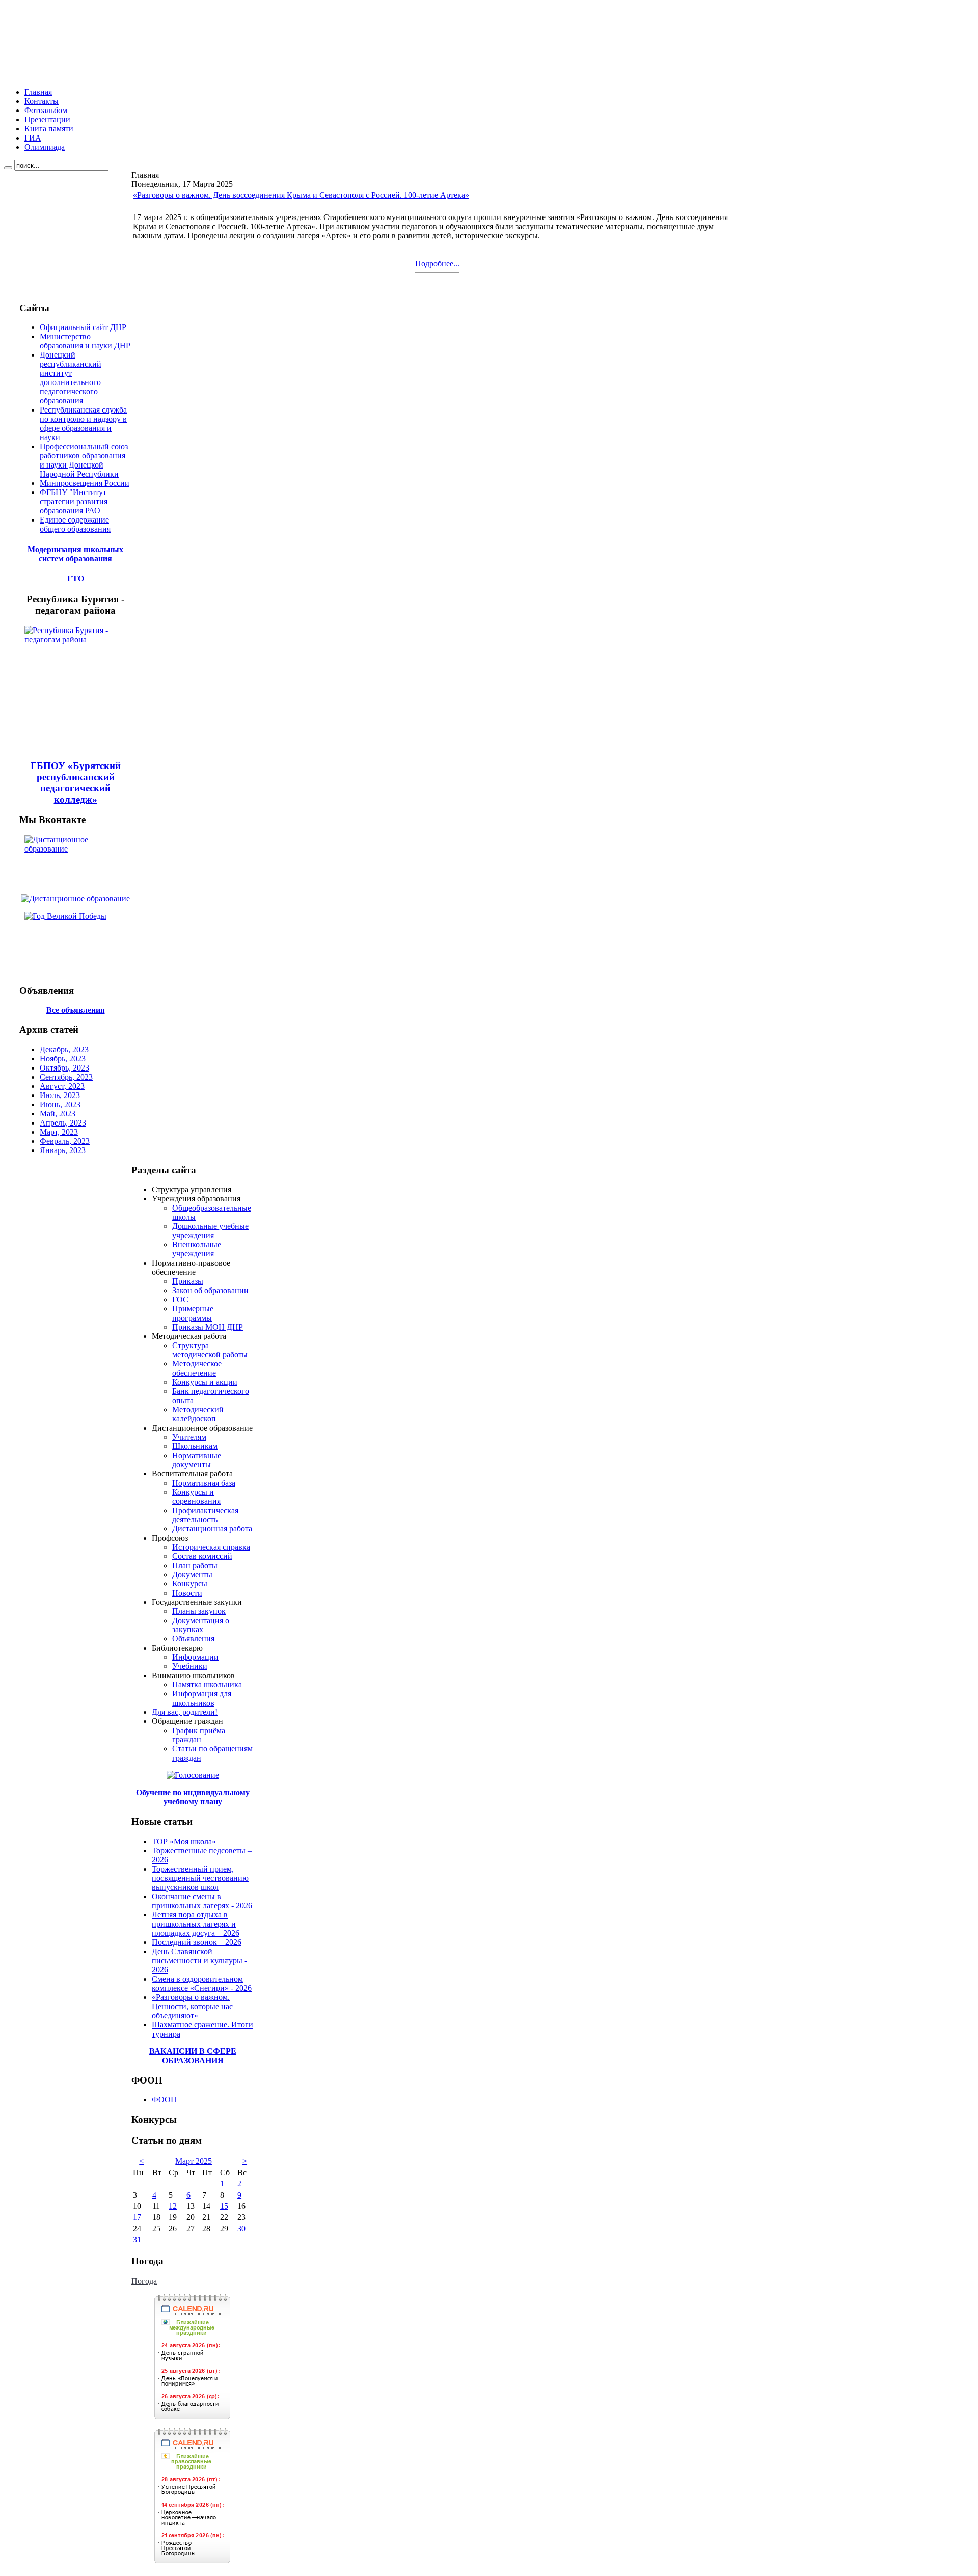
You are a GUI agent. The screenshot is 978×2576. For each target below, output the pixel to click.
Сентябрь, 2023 (66, 1077)
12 (173, 2206)
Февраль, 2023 (65, 1141)
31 (137, 2240)
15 (224, 2206)
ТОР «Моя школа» (184, 1841)
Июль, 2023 (60, 1095)
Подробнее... (437, 264)
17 (137, 2217)
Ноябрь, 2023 (63, 1059)
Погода (144, 2281)
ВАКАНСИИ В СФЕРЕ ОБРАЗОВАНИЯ (193, 2056)
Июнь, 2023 (60, 1104)
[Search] (8, 168)
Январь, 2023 (63, 1150)
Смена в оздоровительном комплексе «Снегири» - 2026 (202, 1983)
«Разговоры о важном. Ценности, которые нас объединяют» (192, 2006)
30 (241, 2228)
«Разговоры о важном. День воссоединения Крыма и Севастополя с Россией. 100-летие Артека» (301, 195)
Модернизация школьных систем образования (75, 554)
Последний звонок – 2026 (197, 1942)
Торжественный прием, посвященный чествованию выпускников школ (200, 1878)
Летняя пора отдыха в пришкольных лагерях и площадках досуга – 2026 (196, 1924)
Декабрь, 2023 (64, 1049)
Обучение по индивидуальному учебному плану (193, 1797)
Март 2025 (194, 2161)
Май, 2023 (58, 1114)
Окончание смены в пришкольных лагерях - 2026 (202, 1901)
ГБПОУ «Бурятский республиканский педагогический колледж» (76, 783)
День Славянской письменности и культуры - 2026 (199, 1961)
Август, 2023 (62, 1086)
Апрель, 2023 (63, 1123)
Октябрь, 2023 (64, 1068)
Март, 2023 (59, 1132)
